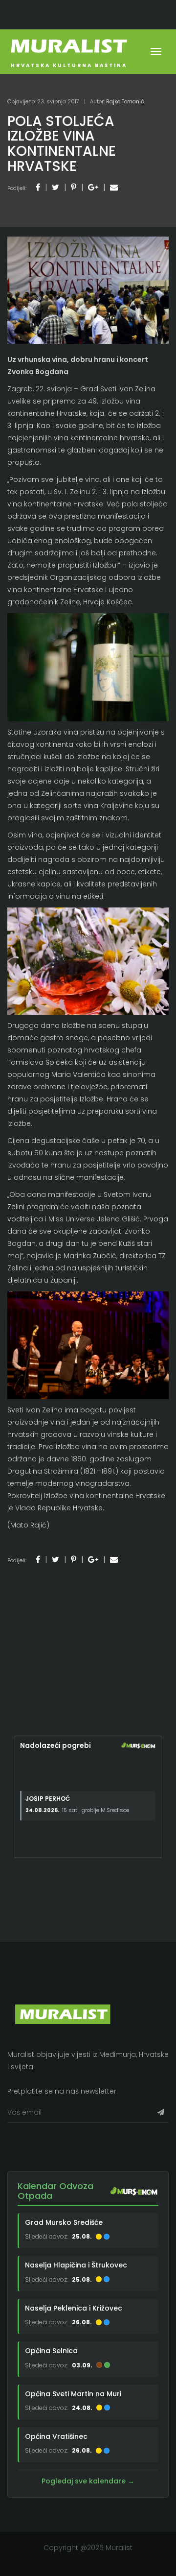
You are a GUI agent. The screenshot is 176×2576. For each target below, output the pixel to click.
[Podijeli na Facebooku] (38, 187)
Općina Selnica (51, 2351)
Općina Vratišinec (56, 2436)
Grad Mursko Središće (64, 2222)
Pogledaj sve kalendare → (88, 2481)
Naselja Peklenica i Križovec (74, 2308)
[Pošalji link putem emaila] (114, 187)
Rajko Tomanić (125, 101)
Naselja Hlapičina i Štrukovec (76, 2265)
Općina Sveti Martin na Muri (73, 2394)
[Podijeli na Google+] (93, 187)
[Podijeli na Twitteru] (55, 187)
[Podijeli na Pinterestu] (74, 187)
